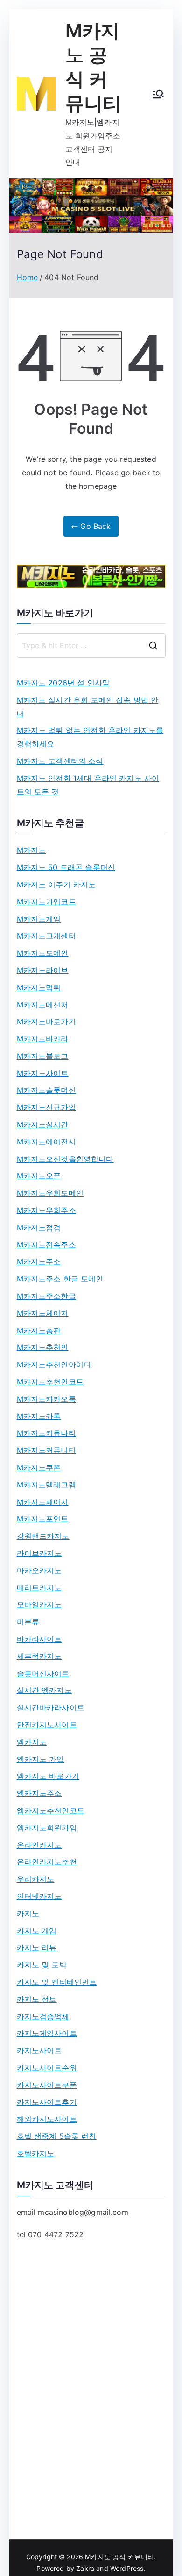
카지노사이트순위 (47, 2068)
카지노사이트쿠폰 (47, 2085)
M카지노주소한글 (46, 1296)
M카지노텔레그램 (46, 1485)
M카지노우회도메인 (50, 1193)
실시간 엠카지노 (44, 1690)
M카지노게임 (39, 919)
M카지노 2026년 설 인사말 (63, 683)
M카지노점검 (39, 1227)
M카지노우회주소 (46, 1210)
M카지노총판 (39, 1330)
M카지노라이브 (43, 970)
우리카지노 (36, 1879)
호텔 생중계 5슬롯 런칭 (57, 2136)
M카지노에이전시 (46, 1142)
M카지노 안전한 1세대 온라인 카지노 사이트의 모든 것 (88, 785)
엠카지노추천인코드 (51, 1810)
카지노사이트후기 (47, 2102)
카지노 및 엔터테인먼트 (57, 1982)
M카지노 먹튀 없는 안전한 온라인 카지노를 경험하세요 (90, 737)
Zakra (85, 2568)
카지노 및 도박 (42, 1965)
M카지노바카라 (43, 1039)
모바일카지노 (39, 1604)
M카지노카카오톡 (46, 1399)
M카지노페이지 (43, 1502)
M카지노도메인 (43, 953)
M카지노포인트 (43, 1519)
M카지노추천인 (43, 1347)
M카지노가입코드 (46, 902)
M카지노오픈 (39, 1176)
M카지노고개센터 (46, 936)
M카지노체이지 (43, 1313)
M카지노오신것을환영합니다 (65, 1159)
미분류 (28, 1622)
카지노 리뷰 (37, 1947)
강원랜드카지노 (43, 1536)
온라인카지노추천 (47, 1862)
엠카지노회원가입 (47, 1828)
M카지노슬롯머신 (46, 1090)
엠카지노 (32, 1742)
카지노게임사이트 (47, 2033)
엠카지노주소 (39, 1793)
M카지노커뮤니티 (46, 1450)
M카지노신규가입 (46, 1107)
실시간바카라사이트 (51, 1707)
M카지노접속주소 (46, 1245)
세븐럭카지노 (39, 1656)
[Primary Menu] (158, 94)
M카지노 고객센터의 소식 (60, 761)
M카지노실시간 (43, 1124)
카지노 (28, 1913)
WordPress (127, 2568)
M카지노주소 (39, 1261)
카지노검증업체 (43, 2016)
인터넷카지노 (39, 1896)
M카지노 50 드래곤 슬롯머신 (66, 867)
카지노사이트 (39, 2050)
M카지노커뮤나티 (46, 1433)
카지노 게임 (37, 1931)
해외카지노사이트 (47, 2119)
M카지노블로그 (43, 1056)
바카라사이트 (39, 1639)
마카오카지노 (39, 1570)
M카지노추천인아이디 (54, 1364)
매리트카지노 (39, 1588)
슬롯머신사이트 (43, 1673)
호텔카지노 (36, 2153)
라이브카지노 (39, 1553)
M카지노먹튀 (39, 987)
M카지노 (31, 850)
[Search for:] (91, 645)
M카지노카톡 (39, 1416)
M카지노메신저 (43, 1005)
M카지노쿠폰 (39, 1467)
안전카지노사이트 (47, 1725)
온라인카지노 (39, 1845)
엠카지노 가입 (41, 1759)
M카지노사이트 (43, 1073)
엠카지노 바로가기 (48, 1776)
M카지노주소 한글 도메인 (60, 1279)
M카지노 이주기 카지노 (56, 884)
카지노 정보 (37, 1999)
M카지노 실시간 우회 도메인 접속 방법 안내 (88, 707)
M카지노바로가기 (46, 1021)
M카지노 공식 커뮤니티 (119, 2557)
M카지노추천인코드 (50, 1382)
